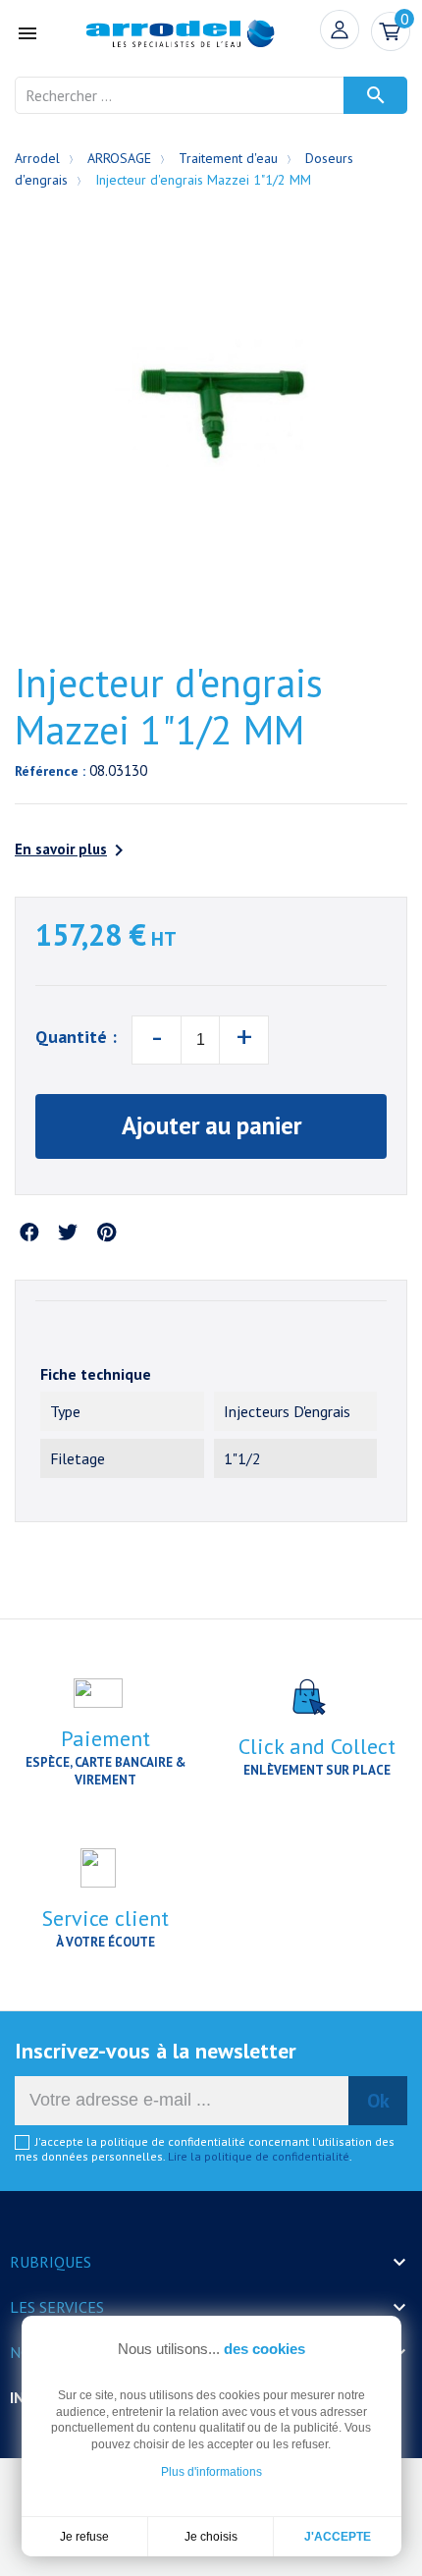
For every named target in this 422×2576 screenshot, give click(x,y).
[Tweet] (68, 1233)
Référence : (50, 771)
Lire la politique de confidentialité (259, 2156)
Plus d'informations (211, 2472)
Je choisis (211, 2537)
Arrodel (37, 158)
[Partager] (29, 1233)
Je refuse (84, 2537)
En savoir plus (73, 850)
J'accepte (338, 2537)
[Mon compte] (340, 29)
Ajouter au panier (211, 1125)
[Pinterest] (106, 1233)
